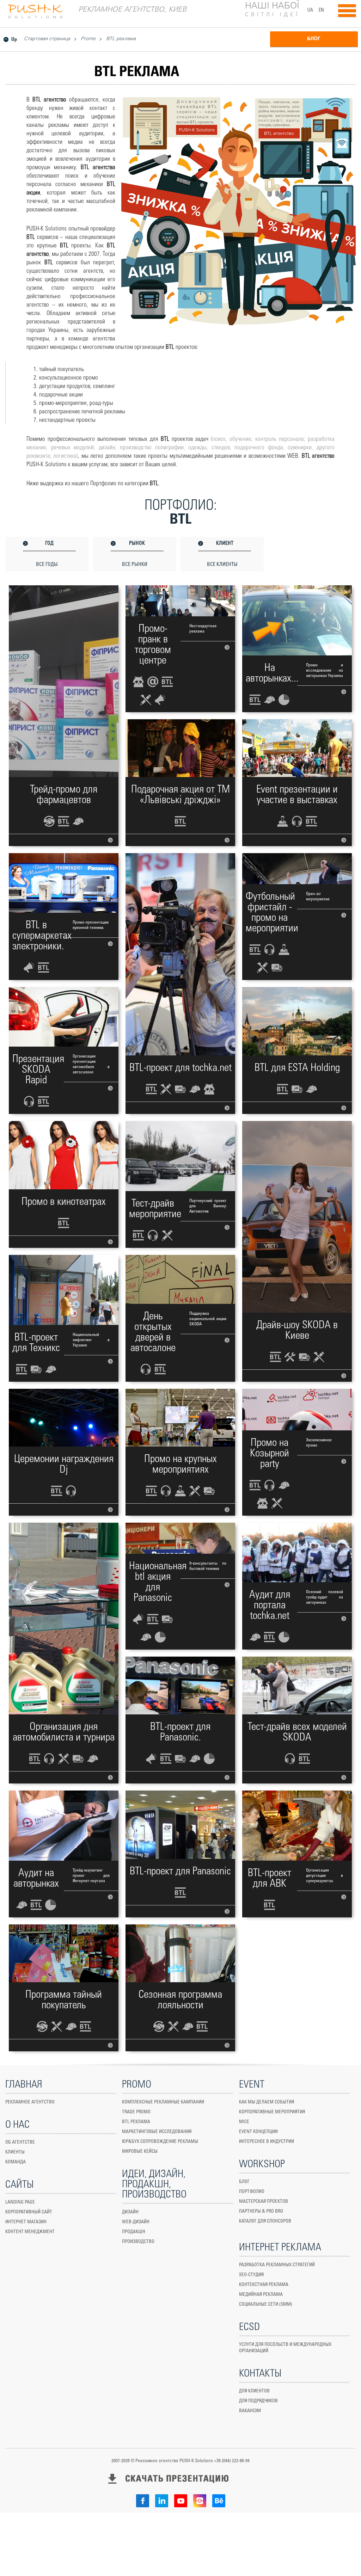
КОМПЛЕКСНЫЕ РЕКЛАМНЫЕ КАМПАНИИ (163, 2102)
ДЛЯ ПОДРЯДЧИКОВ (258, 2401)
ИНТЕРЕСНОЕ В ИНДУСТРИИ (267, 2142)
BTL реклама (121, 39)
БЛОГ (314, 39)
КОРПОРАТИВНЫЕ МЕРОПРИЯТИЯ (272, 2112)
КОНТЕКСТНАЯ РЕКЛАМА (264, 2285)
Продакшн (134, 2232)
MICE (244, 2122)
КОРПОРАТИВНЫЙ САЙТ (29, 2212)
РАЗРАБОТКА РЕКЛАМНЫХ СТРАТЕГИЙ (277, 2265)
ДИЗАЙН (130, 2212)
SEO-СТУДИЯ (251, 2275)
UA (310, 10)
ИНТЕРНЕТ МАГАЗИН (26, 2222)
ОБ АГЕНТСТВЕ (20, 2142)
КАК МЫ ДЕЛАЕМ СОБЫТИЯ (267, 2102)
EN (321, 10)
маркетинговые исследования (157, 2132)
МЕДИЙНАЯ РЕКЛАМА (261, 2295)
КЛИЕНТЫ (15, 2152)
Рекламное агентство (30, 2102)
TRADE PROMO (136, 2112)
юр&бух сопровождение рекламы (160, 2142)
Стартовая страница (47, 39)
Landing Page (20, 2202)
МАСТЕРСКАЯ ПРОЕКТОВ (264, 2202)
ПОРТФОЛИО (252, 2192)
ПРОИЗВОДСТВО (138, 2242)
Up (14, 39)
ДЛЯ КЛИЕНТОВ (254, 2391)
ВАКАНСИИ (250, 2411)
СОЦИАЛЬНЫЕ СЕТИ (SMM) (266, 2304)
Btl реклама (136, 2122)
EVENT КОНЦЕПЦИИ (258, 2132)
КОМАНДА (16, 2162)
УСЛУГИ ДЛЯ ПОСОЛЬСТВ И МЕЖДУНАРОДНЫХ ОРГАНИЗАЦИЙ (285, 2348)
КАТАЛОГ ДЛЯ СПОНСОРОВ (265, 2221)
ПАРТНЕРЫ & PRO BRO (261, 2211)
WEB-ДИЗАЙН (136, 2222)
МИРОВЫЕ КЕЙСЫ (140, 2152)
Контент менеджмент (30, 2232)
